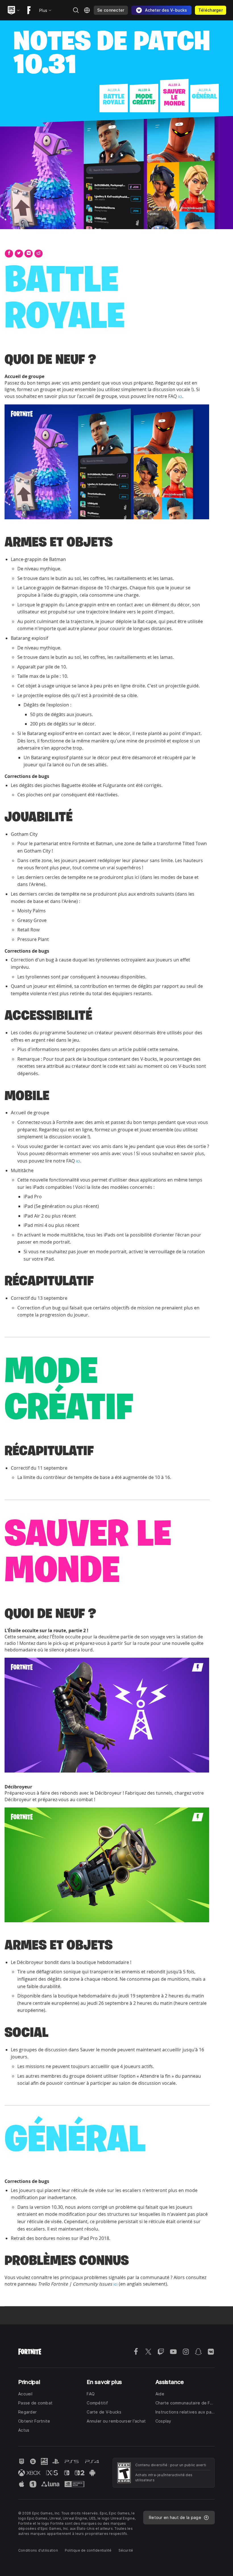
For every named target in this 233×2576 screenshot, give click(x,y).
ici (180, 396)
